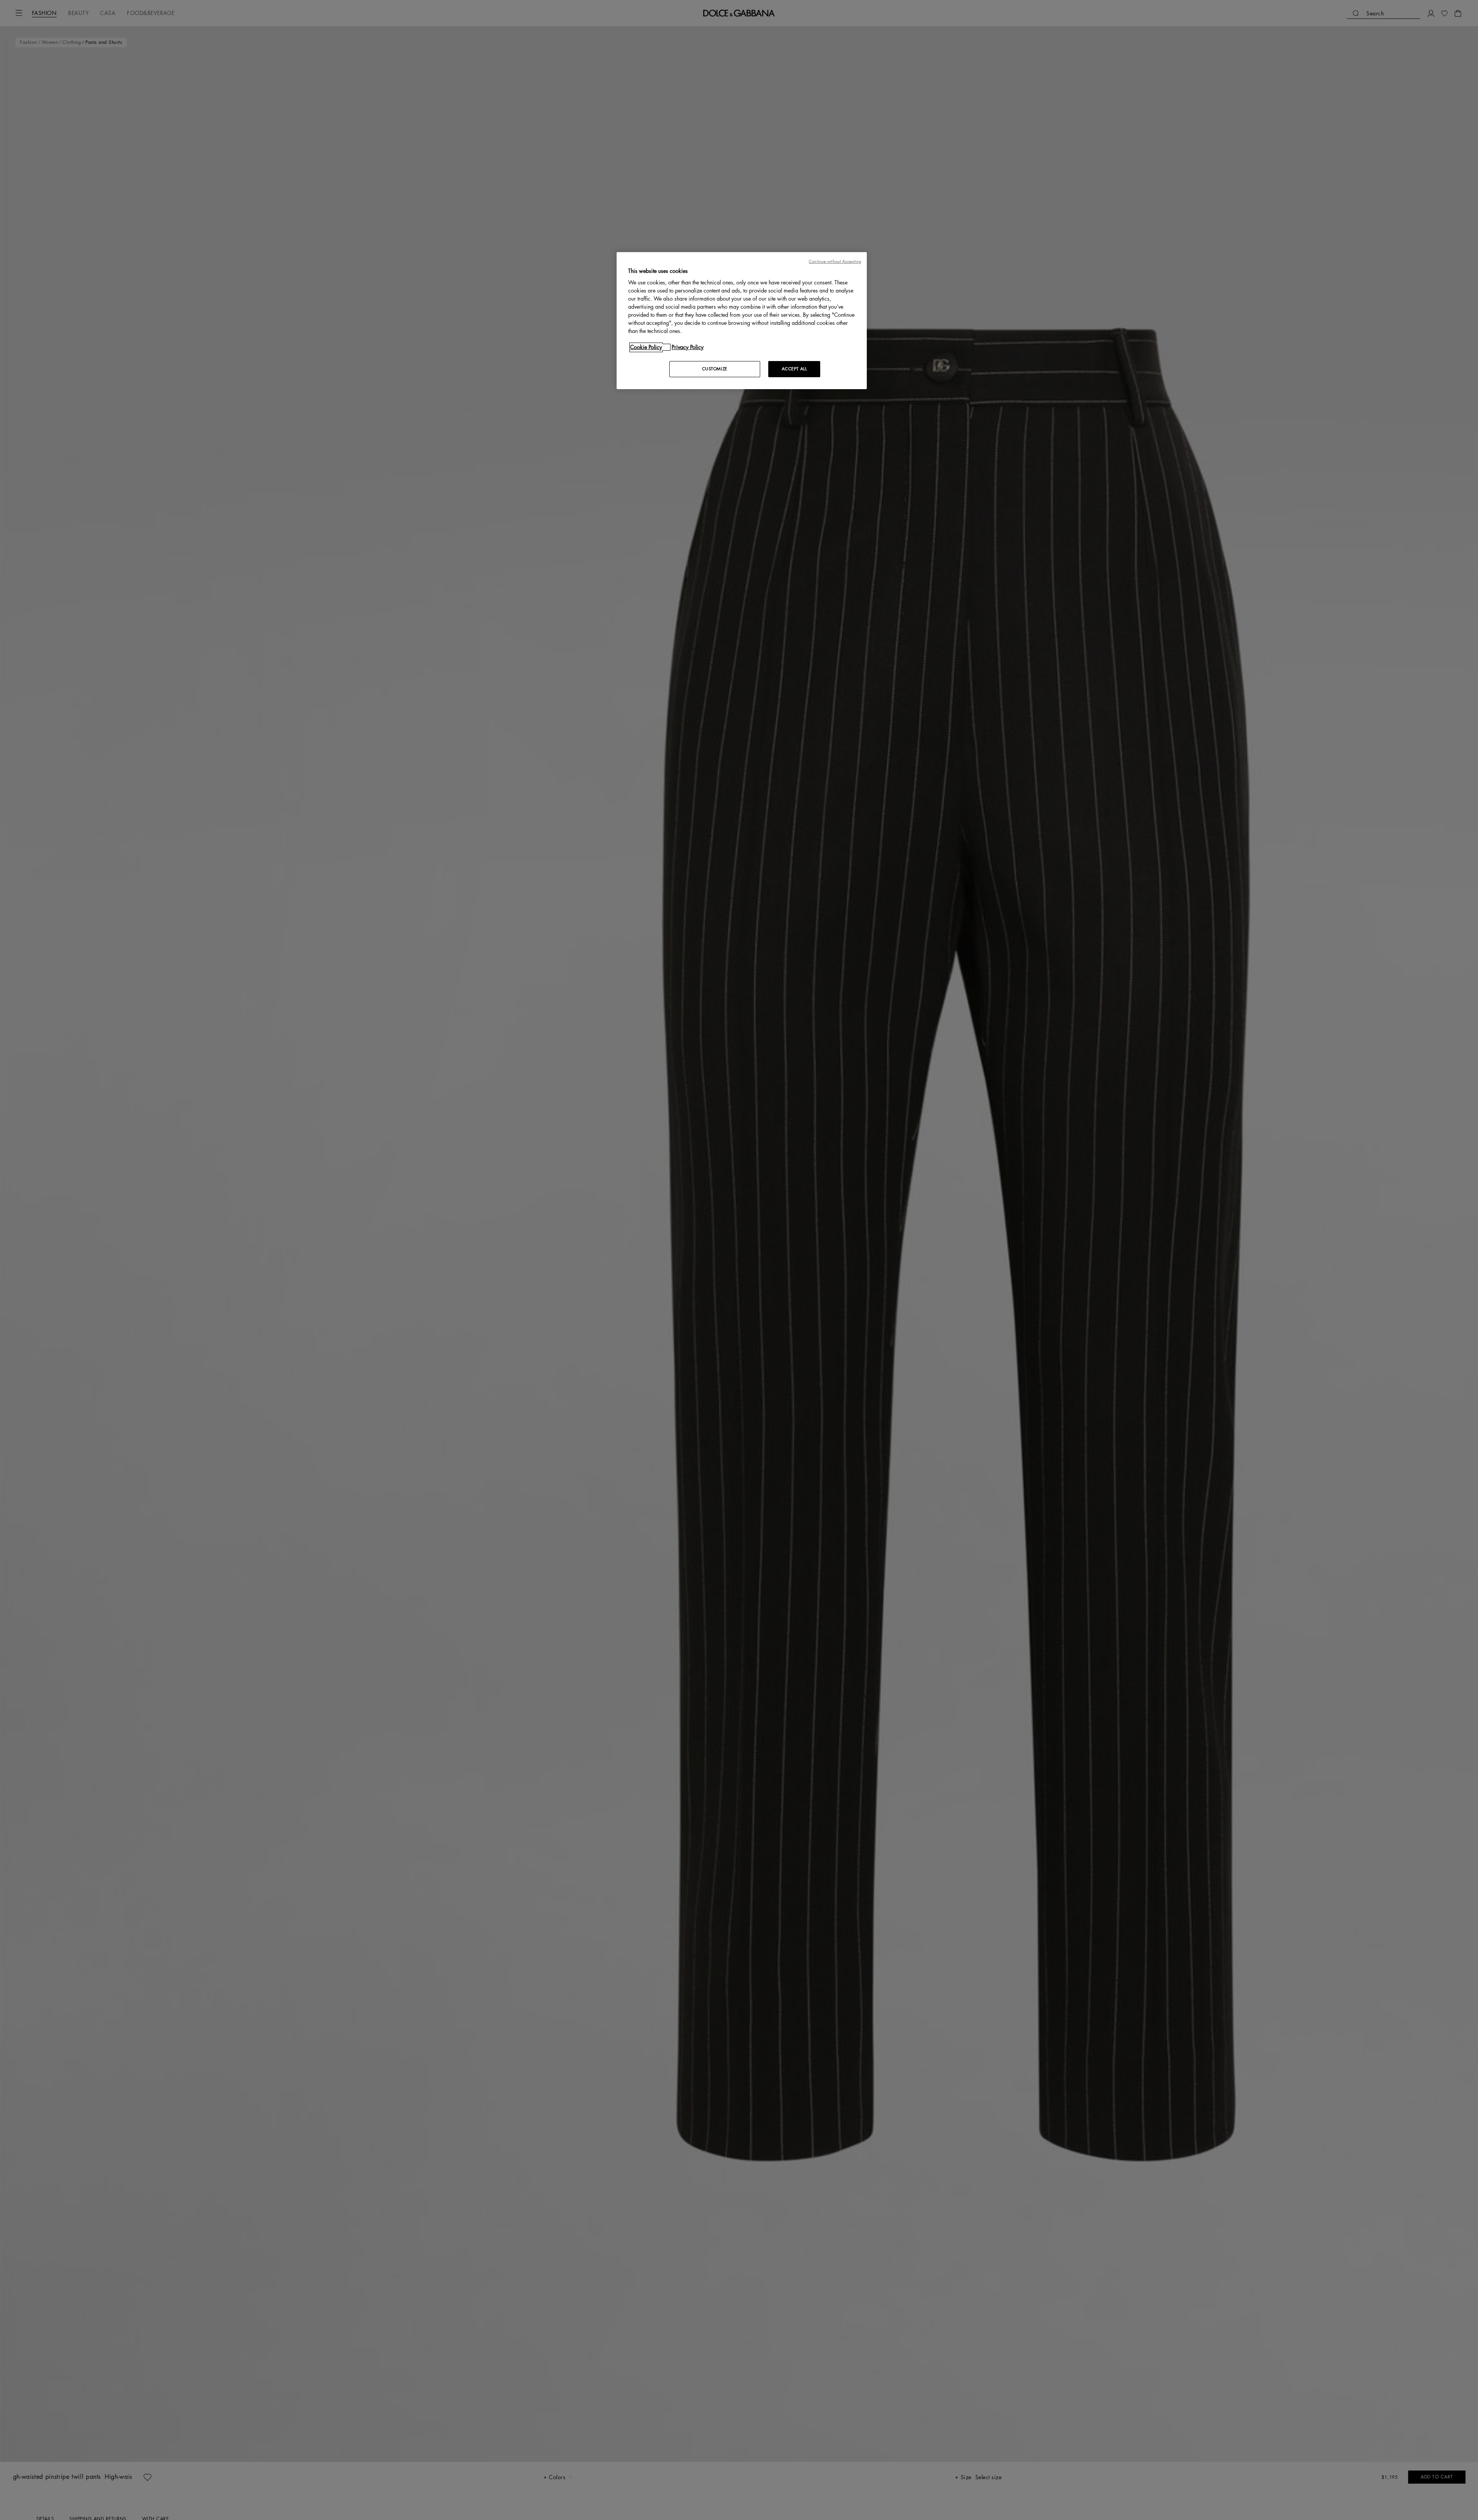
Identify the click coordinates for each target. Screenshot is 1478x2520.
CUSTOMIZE (715, 369)
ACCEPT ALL (794, 369)
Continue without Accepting (835, 262)
